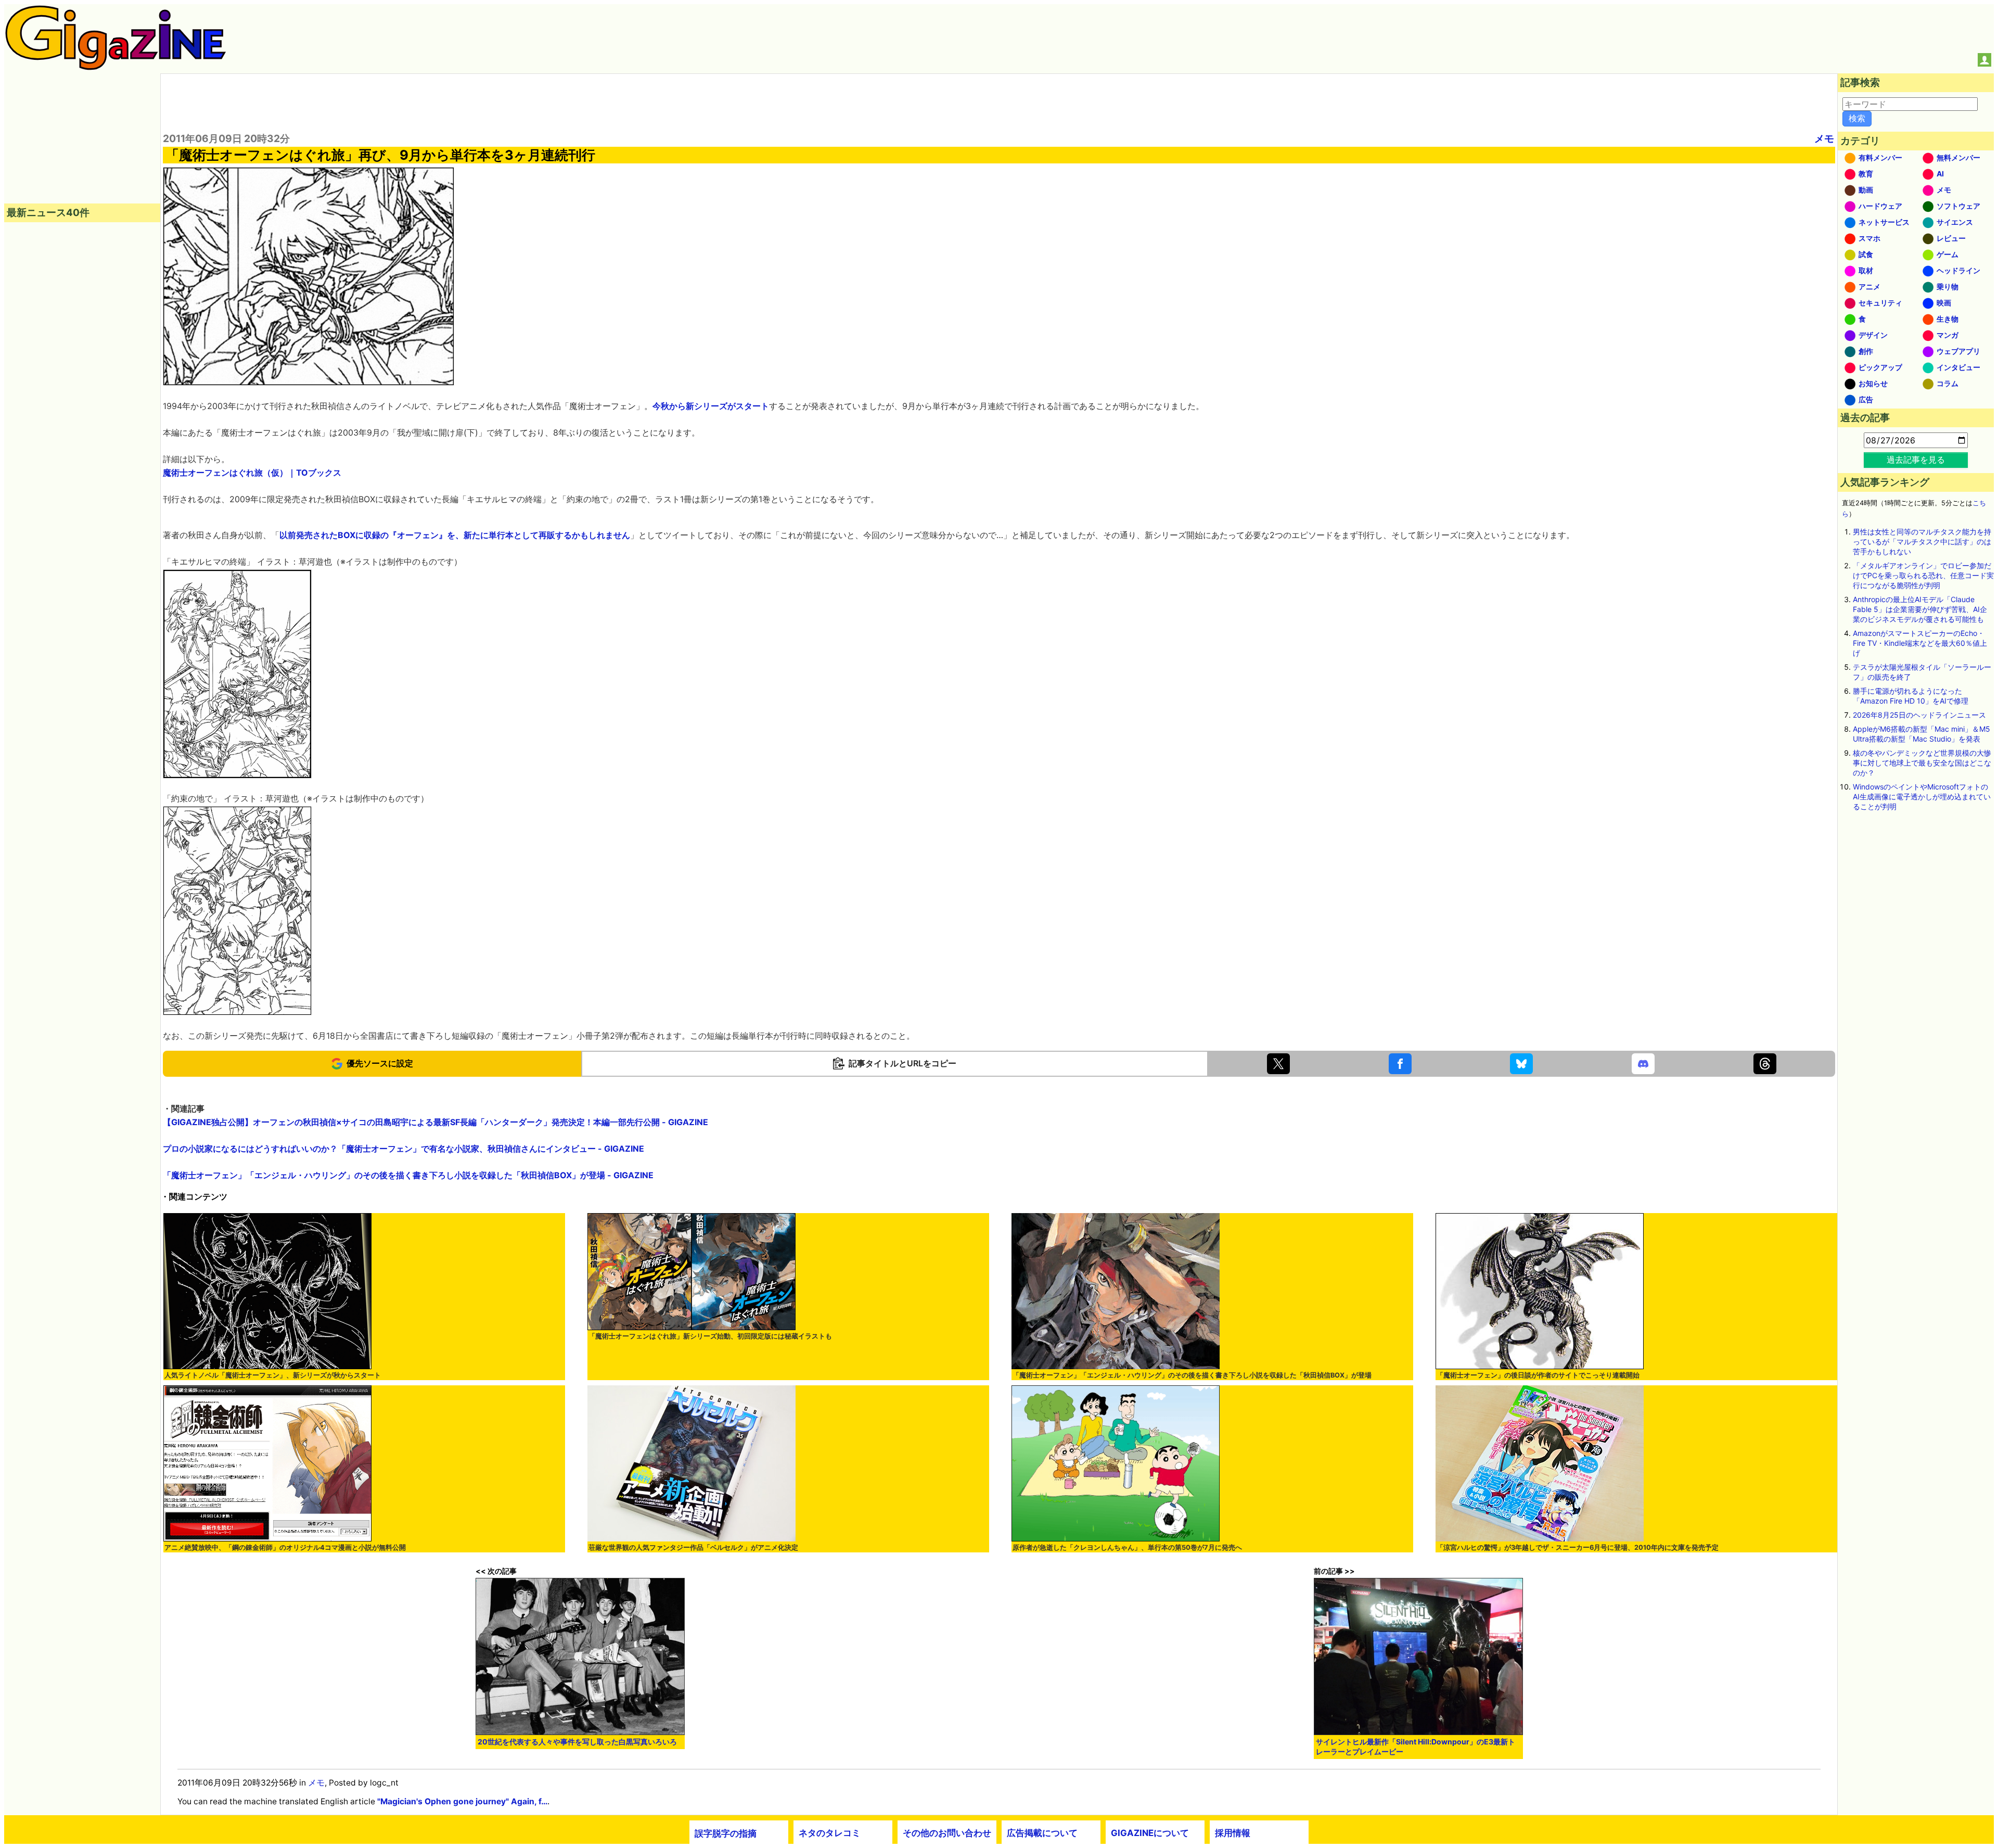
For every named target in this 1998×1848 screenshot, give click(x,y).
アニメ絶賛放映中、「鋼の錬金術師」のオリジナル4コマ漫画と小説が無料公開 (285, 1547)
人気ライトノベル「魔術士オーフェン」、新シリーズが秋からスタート (273, 1375)
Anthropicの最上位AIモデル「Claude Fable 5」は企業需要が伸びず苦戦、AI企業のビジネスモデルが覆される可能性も (1920, 609)
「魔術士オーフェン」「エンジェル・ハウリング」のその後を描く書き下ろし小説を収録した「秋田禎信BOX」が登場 (1192, 1375)
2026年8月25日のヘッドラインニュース (1919, 715)
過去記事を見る (1916, 460)
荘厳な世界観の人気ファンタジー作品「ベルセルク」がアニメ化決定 (693, 1547)
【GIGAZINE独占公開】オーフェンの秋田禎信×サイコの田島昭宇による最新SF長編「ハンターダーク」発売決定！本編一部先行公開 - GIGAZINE (436, 1122)
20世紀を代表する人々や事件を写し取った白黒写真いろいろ (577, 1742)
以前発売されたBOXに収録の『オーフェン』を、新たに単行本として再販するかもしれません (455, 535)
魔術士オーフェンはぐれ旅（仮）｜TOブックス (252, 473)
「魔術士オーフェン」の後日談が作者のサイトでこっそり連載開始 (1538, 1375)
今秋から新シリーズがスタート (711, 406)
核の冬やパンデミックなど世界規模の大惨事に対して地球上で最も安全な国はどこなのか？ (1922, 763)
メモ (1824, 138)
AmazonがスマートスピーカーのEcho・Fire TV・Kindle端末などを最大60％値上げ (1920, 643)
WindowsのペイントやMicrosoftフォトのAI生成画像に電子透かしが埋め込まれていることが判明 (1922, 796)
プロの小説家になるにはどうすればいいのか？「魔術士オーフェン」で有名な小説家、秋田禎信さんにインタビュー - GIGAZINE (404, 1149)
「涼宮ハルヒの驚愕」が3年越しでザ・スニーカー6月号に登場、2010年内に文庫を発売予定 (1578, 1547)
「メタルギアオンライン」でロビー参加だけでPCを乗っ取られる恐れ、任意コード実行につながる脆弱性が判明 (1923, 575)
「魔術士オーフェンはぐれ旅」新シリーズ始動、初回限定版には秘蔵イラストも (710, 1336)
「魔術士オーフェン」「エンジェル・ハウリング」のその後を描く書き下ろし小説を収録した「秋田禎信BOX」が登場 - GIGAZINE (408, 1175)
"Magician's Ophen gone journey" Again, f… (462, 1801)
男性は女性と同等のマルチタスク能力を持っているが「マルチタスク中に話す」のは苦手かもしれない (1922, 541)
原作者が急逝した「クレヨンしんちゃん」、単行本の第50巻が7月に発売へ (1127, 1547)
